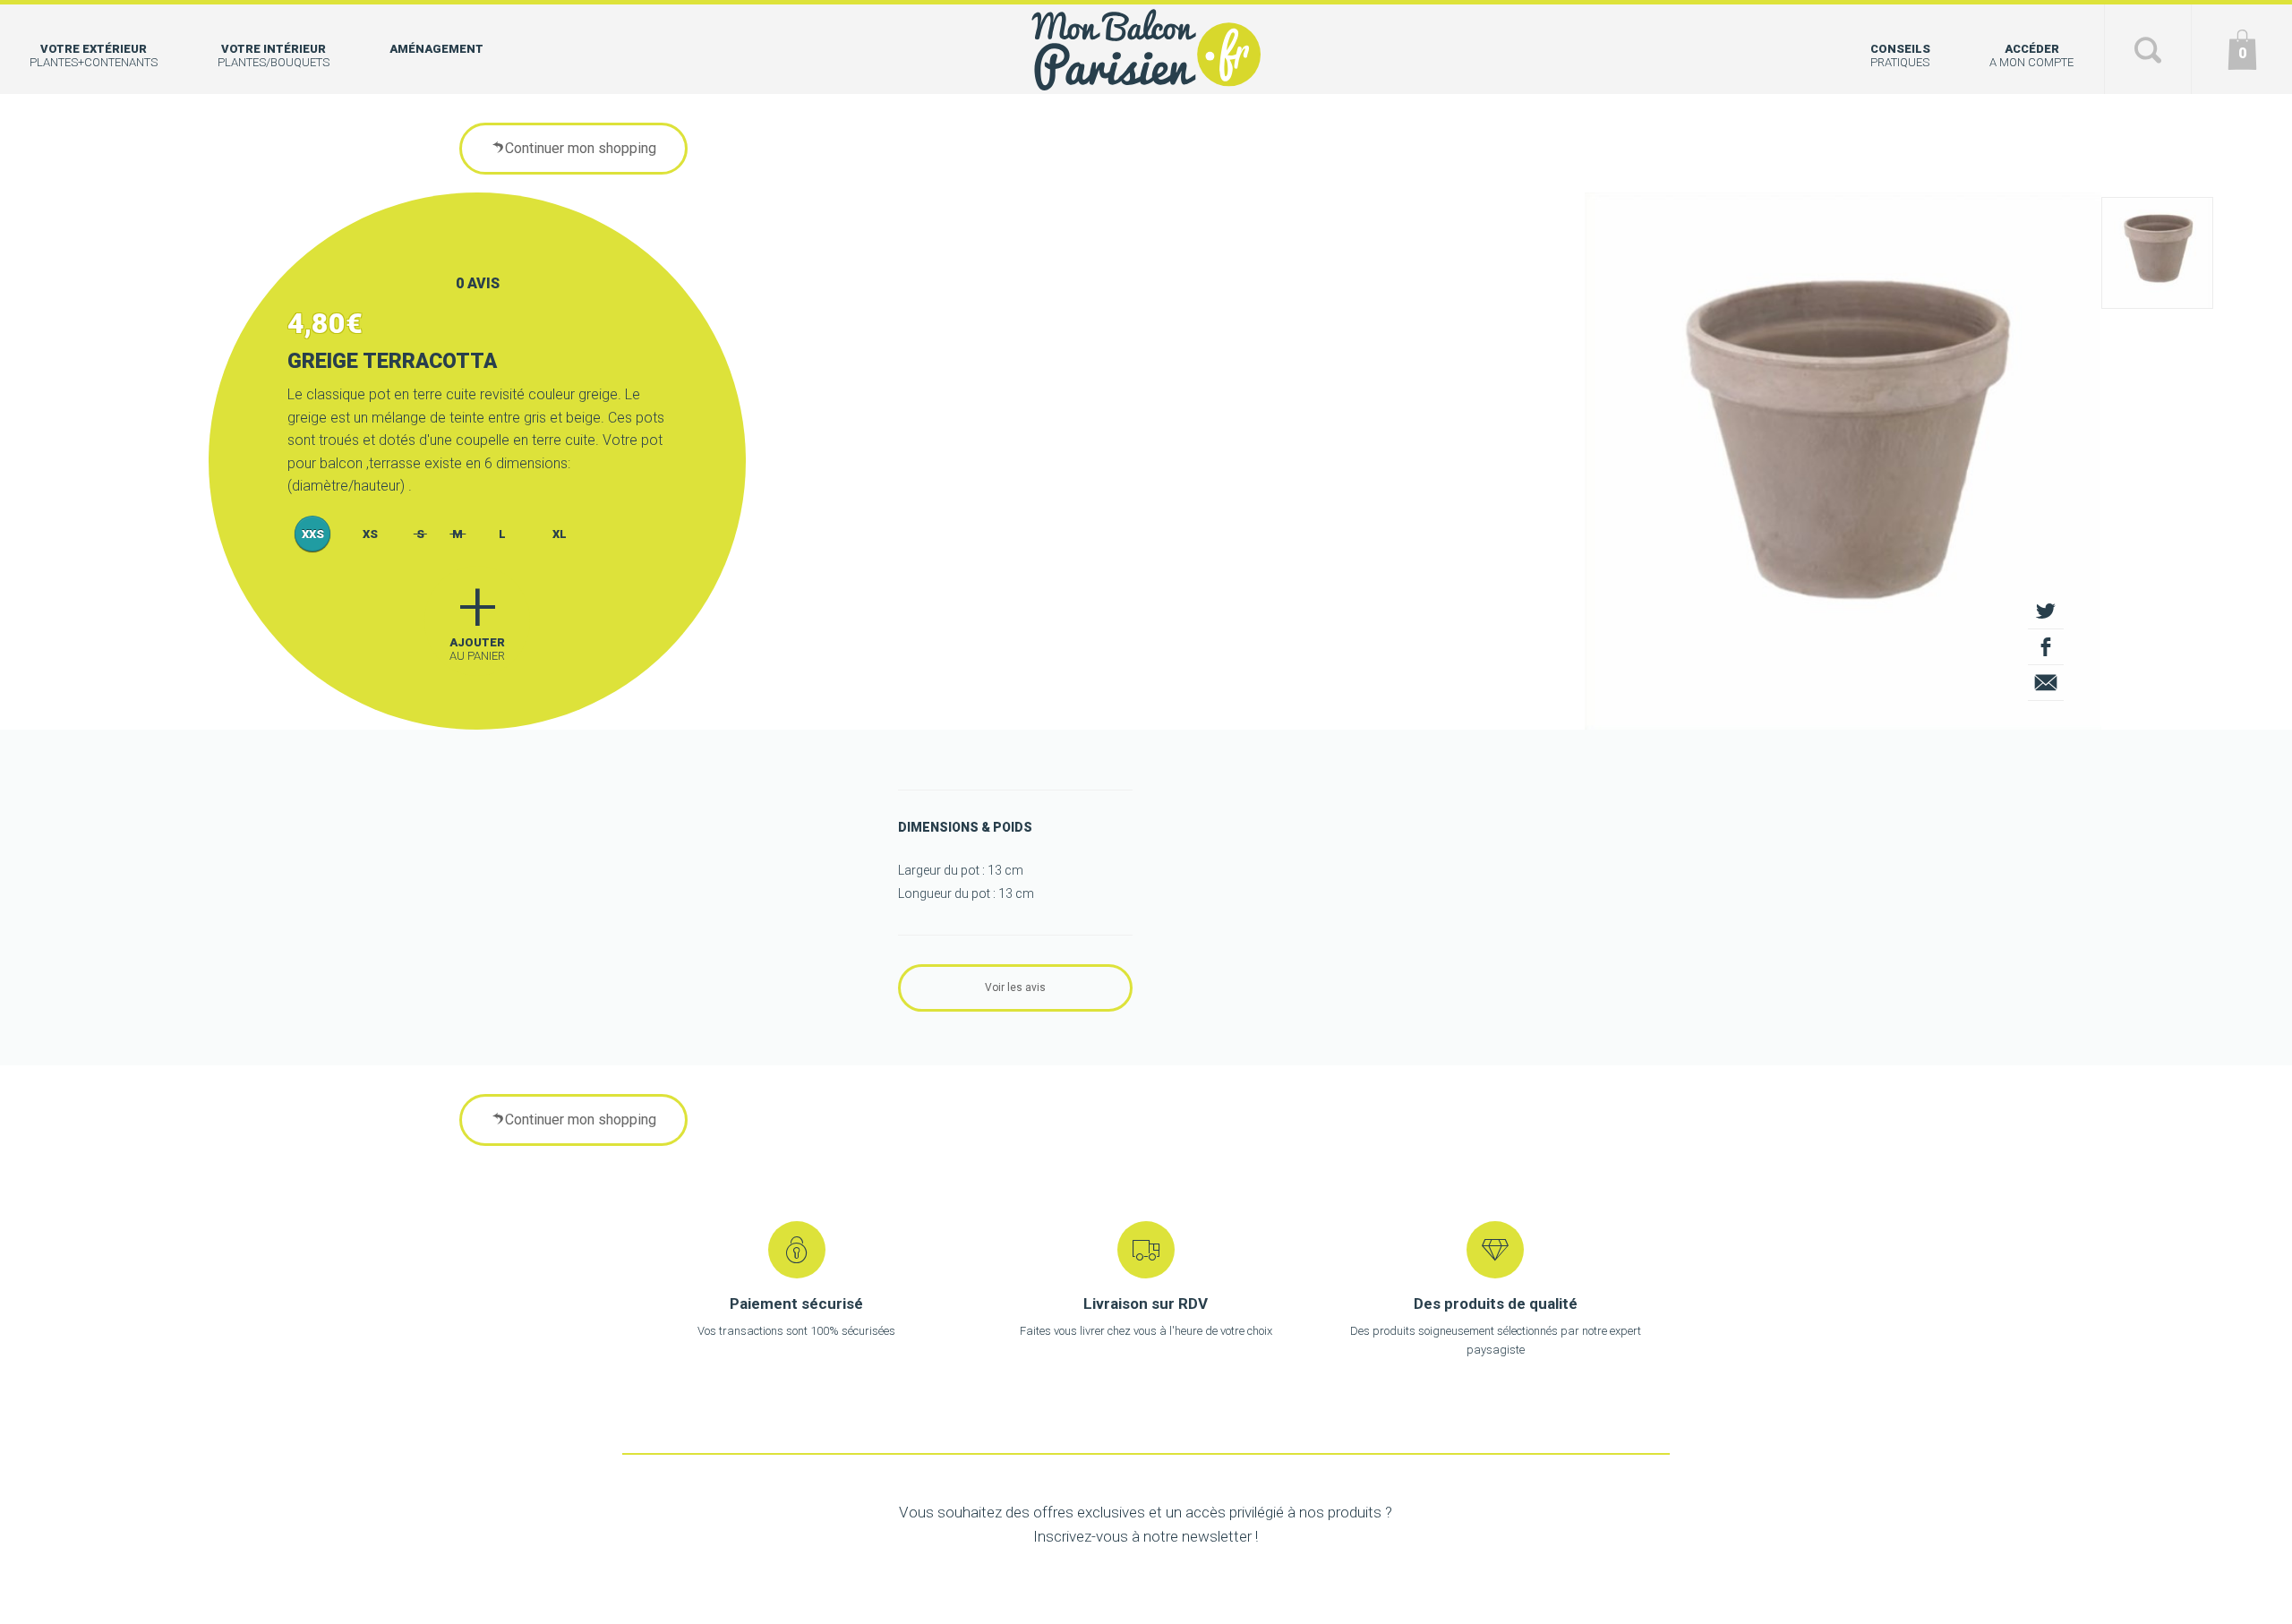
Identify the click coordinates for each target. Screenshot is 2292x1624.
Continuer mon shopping (581, 148)
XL (560, 534)
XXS (313, 534)
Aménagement (436, 49)
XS (370, 534)
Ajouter (477, 614)
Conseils (1900, 56)
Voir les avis (1015, 987)
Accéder (2031, 56)
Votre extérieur (94, 56)
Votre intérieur (274, 56)
